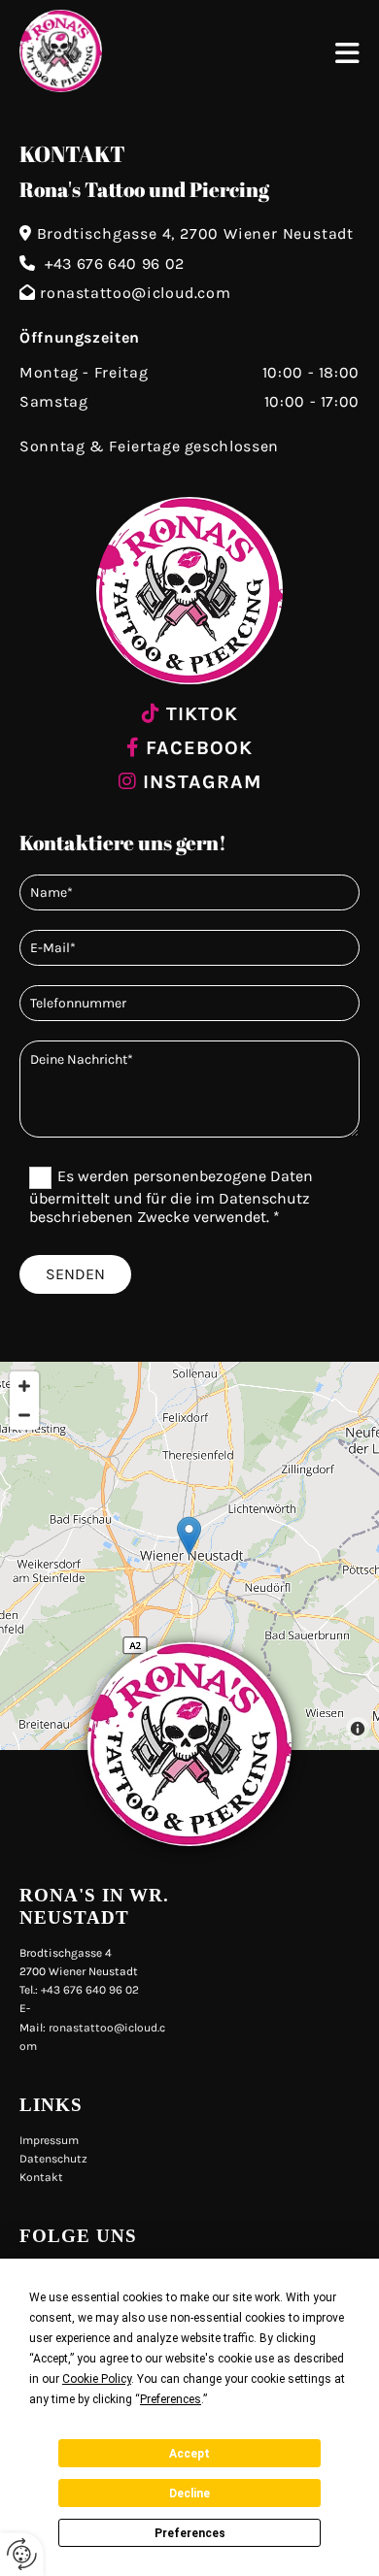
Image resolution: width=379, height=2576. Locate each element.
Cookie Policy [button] (97, 2379)
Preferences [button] (171, 2399)
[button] (347, 56)
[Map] (189, 1556)
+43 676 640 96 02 (115, 264)
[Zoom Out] (24, 1415)
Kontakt (41, 2177)
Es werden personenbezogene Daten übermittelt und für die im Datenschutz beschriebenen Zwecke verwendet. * (171, 1196)
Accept (189, 2454)
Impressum (49, 2140)
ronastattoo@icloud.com (135, 293)
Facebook (199, 748)
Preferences (190, 2533)
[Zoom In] (24, 1386)
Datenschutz (53, 2159)
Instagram (202, 782)
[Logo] (158, 51)
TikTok (202, 714)
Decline (189, 2493)
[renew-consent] (22, 2554)
